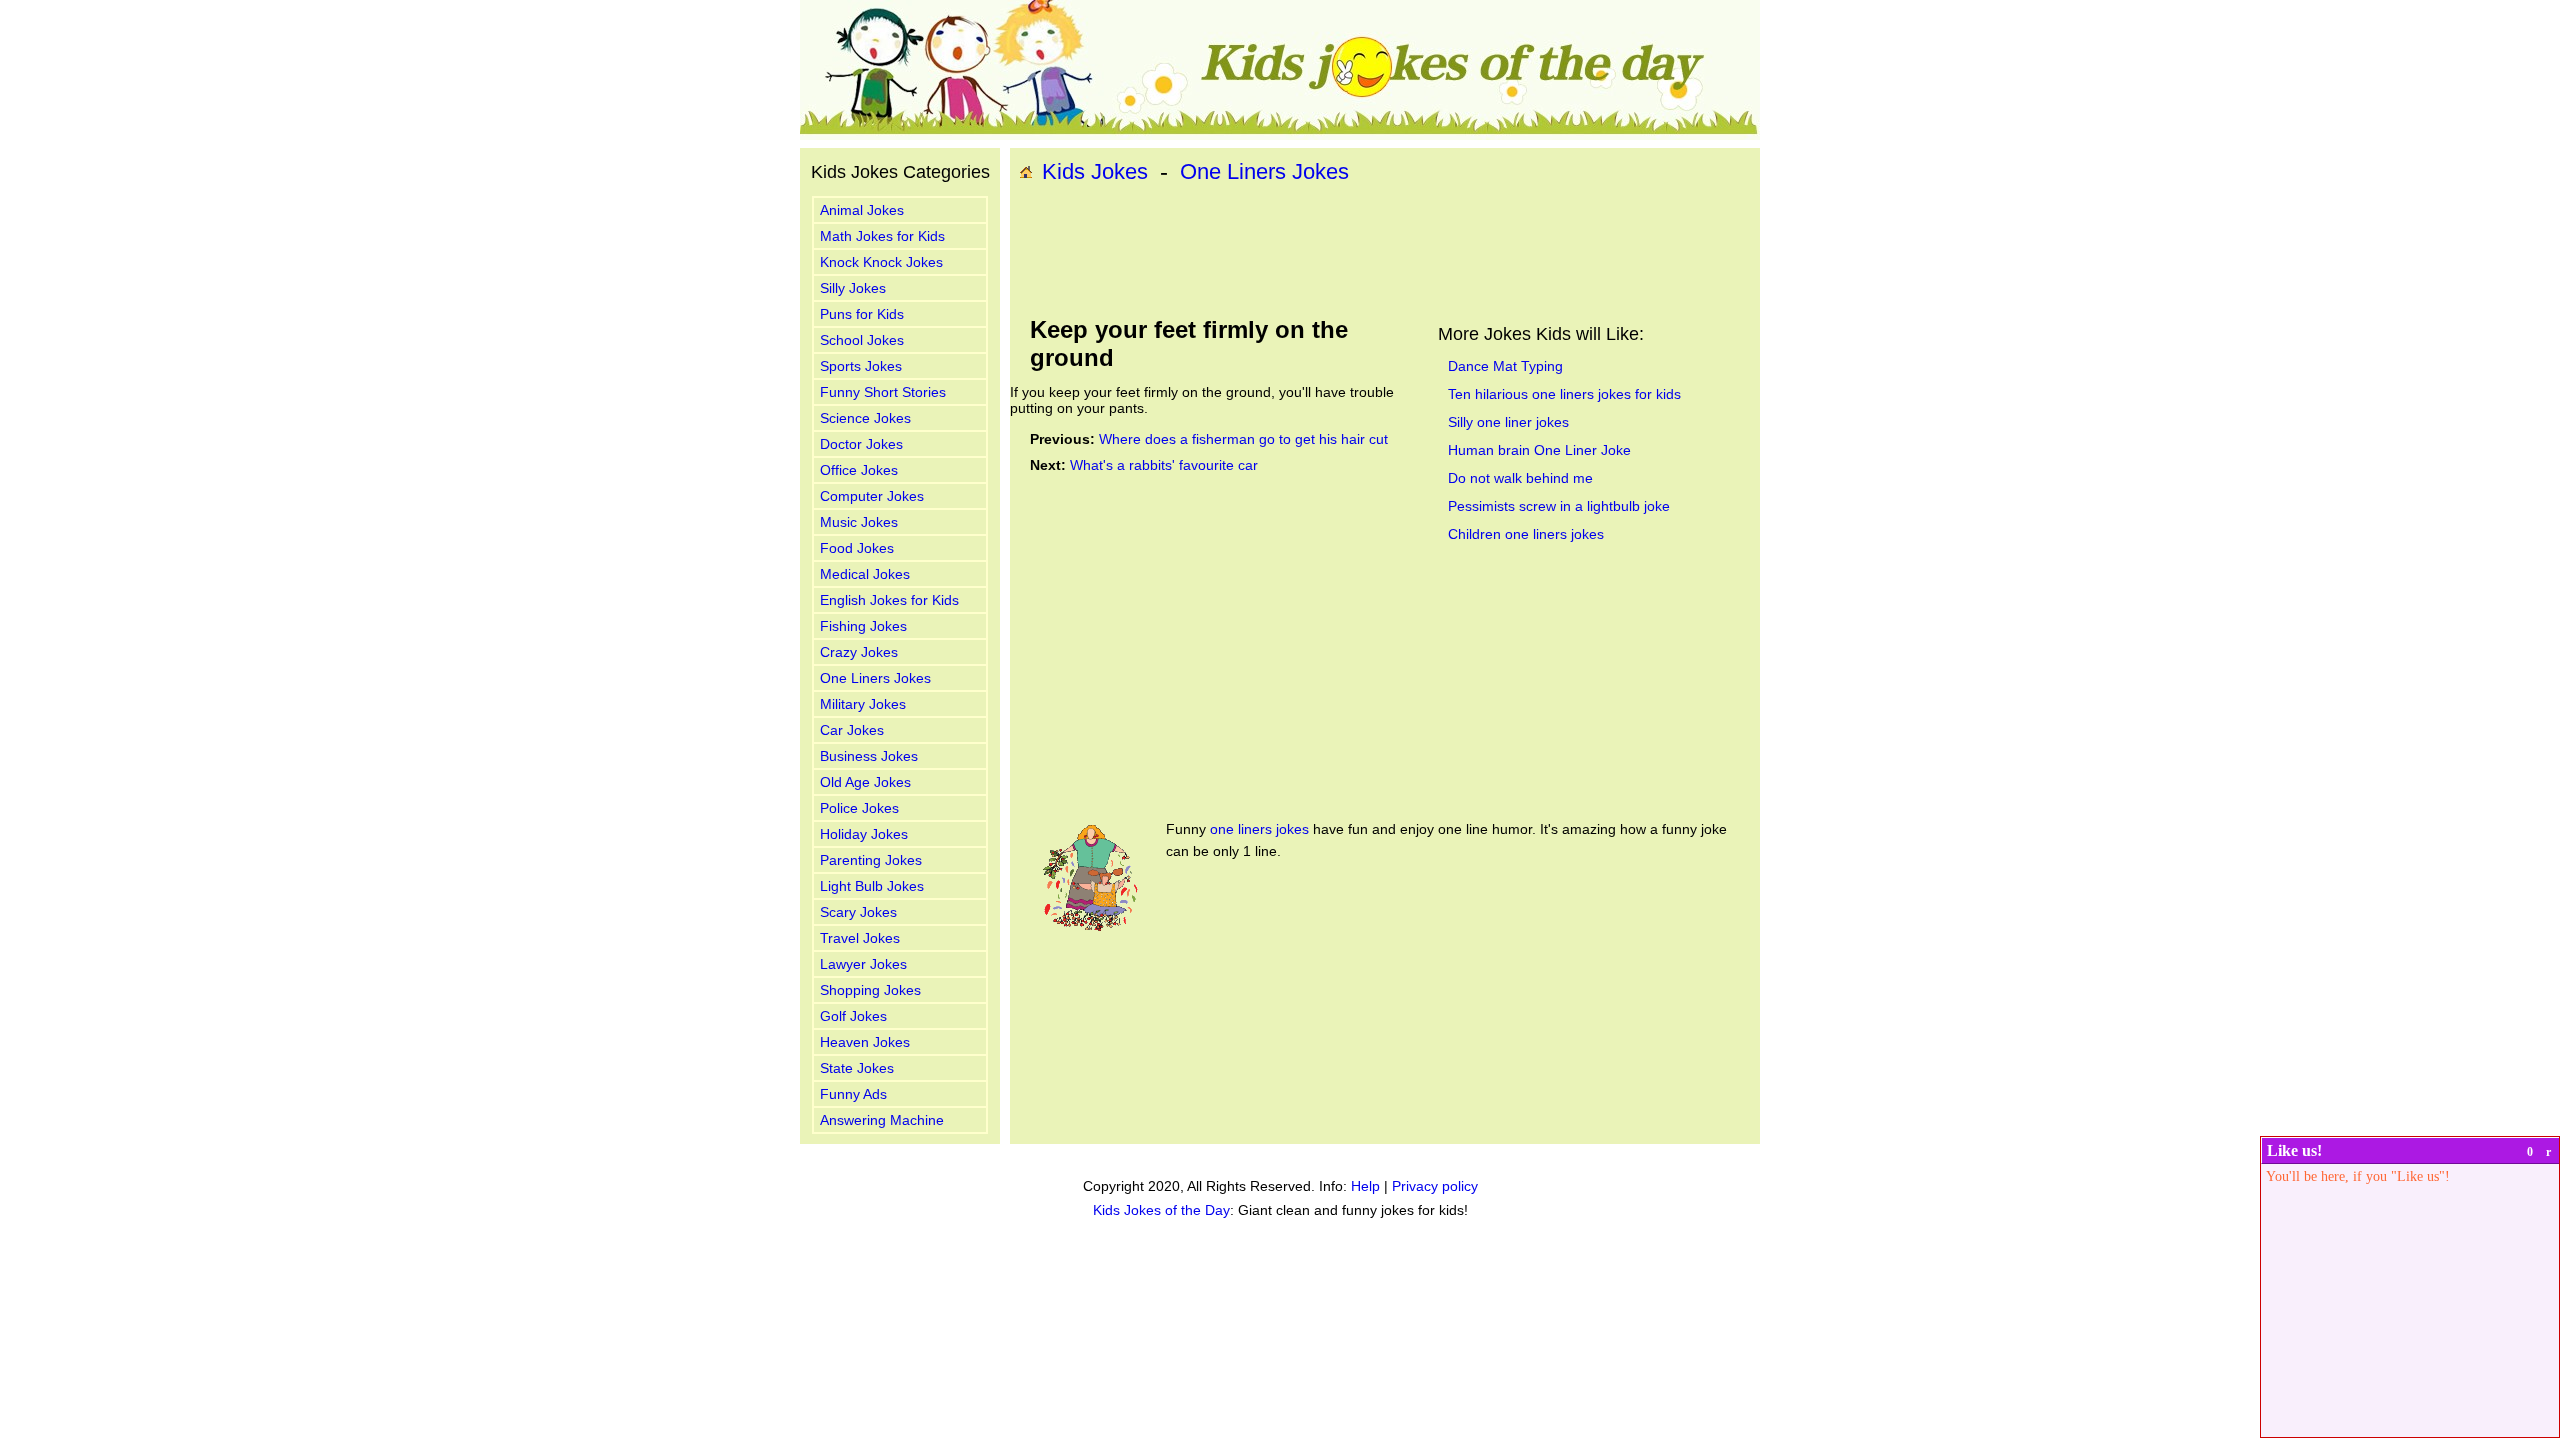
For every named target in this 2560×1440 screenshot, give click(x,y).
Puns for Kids (862, 314)
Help (1365, 1186)
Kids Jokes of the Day (1161, 1210)
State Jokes (857, 1068)
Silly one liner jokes (1508, 422)
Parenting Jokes (871, 860)
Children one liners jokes (1526, 534)
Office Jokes (859, 470)
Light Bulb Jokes (872, 886)
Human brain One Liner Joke (1539, 450)
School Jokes (862, 340)
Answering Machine (882, 1120)
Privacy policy (1435, 1186)
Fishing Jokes (863, 626)
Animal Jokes (862, 210)
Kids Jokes (1095, 171)
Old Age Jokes (865, 782)
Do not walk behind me (1520, 478)
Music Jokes (859, 522)
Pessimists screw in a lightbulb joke (1559, 506)
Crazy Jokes (859, 652)
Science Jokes (865, 418)
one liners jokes (1259, 829)
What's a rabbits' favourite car (1164, 465)
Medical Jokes (865, 574)
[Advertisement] (1385, 251)
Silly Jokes (853, 288)
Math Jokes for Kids (882, 236)
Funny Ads (853, 1094)
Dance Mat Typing (1505, 366)
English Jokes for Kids (889, 600)
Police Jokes (859, 808)
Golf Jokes (853, 1016)
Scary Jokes (858, 912)
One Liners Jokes (875, 678)
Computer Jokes (872, 496)
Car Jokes (852, 730)
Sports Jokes (861, 366)
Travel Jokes (860, 938)
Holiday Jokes (864, 834)
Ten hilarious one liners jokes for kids (1564, 394)
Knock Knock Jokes (881, 262)
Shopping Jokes (870, 990)
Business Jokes (869, 756)
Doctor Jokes (861, 444)
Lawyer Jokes (863, 964)
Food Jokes (857, 548)
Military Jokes (863, 704)
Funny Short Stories (883, 392)
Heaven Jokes (865, 1042)
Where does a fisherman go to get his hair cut (1243, 439)
